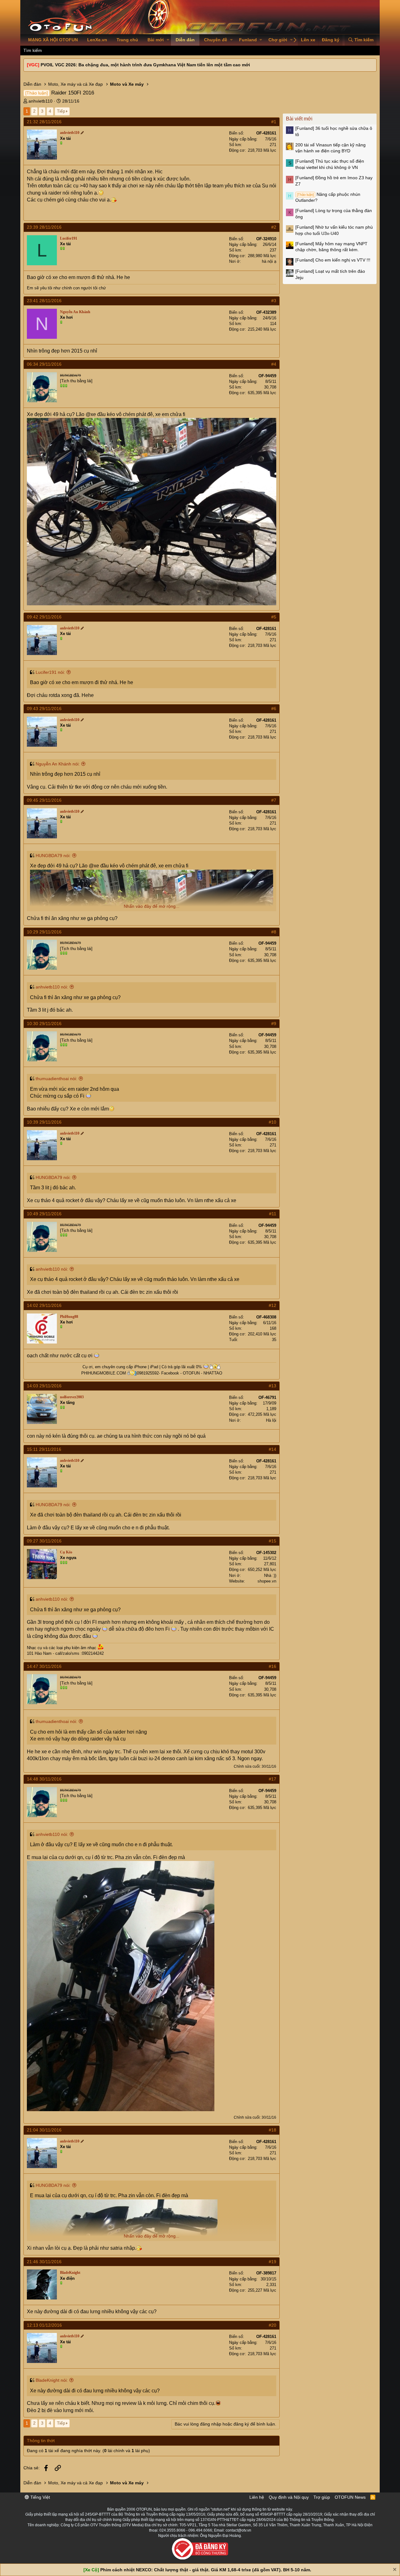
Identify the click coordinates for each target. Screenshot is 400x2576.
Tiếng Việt (40, 2497)
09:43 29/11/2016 (44, 709)
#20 (272, 2325)
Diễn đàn (185, 40)
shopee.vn (267, 1581)
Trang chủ (127, 40)
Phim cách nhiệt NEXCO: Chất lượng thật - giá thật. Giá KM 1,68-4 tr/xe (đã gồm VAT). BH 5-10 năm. (206, 2570)
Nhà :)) (270, 1575)
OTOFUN (191, 1373)
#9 (274, 1024)
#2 (274, 227)
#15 (272, 1541)
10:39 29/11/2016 (44, 1122)
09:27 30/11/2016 (44, 1541)
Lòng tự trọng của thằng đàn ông (334, 214)
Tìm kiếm (33, 50)
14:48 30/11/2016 (44, 1779)
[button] (168, 40)
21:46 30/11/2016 (44, 2262)
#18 (272, 2130)
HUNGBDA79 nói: (53, 856)
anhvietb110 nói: (52, 987)
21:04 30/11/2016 (44, 2130)
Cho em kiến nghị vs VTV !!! (333, 260)
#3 (274, 301)
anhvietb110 (40, 101)
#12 (272, 1305)
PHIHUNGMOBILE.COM (104, 1373)
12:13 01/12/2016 (44, 2325)
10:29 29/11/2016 (44, 932)
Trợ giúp (322, 2497)
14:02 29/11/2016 (44, 1305)
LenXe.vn (97, 40)
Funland (248, 40)
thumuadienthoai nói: (56, 1079)
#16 (272, 1666)
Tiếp (61, 111)
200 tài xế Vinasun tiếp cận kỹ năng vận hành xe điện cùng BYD (330, 148)
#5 (274, 617)
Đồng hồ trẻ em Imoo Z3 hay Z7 (334, 181)
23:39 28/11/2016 (44, 227)
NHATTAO (213, 1373)
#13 (272, 1386)
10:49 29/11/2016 (44, 1214)
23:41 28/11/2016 (44, 301)
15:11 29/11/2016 (44, 1449)
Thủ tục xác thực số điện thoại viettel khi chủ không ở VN (330, 164)
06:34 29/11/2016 (44, 364)
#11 (273, 1214)
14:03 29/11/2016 (44, 1386)
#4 (274, 364)
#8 (274, 932)
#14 (272, 1449)
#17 (272, 1779)
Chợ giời (278, 40)
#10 (272, 1122)
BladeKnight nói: (52, 2380)
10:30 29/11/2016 (44, 1024)
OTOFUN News (350, 2497)
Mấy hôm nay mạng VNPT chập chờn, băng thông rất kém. (331, 247)
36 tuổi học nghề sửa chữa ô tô (334, 131)
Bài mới (156, 40)
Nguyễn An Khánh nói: (58, 764)
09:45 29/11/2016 (44, 800)
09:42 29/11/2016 (44, 617)
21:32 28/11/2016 (44, 122)
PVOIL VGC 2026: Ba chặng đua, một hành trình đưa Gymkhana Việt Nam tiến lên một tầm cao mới (145, 65)
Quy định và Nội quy (289, 2497)
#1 (274, 122)
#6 (274, 709)
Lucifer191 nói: (50, 672)
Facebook (170, 1373)
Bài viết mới (299, 119)
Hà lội (271, 1420)
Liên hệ (257, 2497)
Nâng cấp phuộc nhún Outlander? (328, 197)
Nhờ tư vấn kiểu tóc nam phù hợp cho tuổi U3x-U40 (334, 230)
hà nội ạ (269, 261)
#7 (274, 800)
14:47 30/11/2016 (44, 1666)
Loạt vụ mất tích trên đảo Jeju (330, 274)
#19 (272, 2262)
